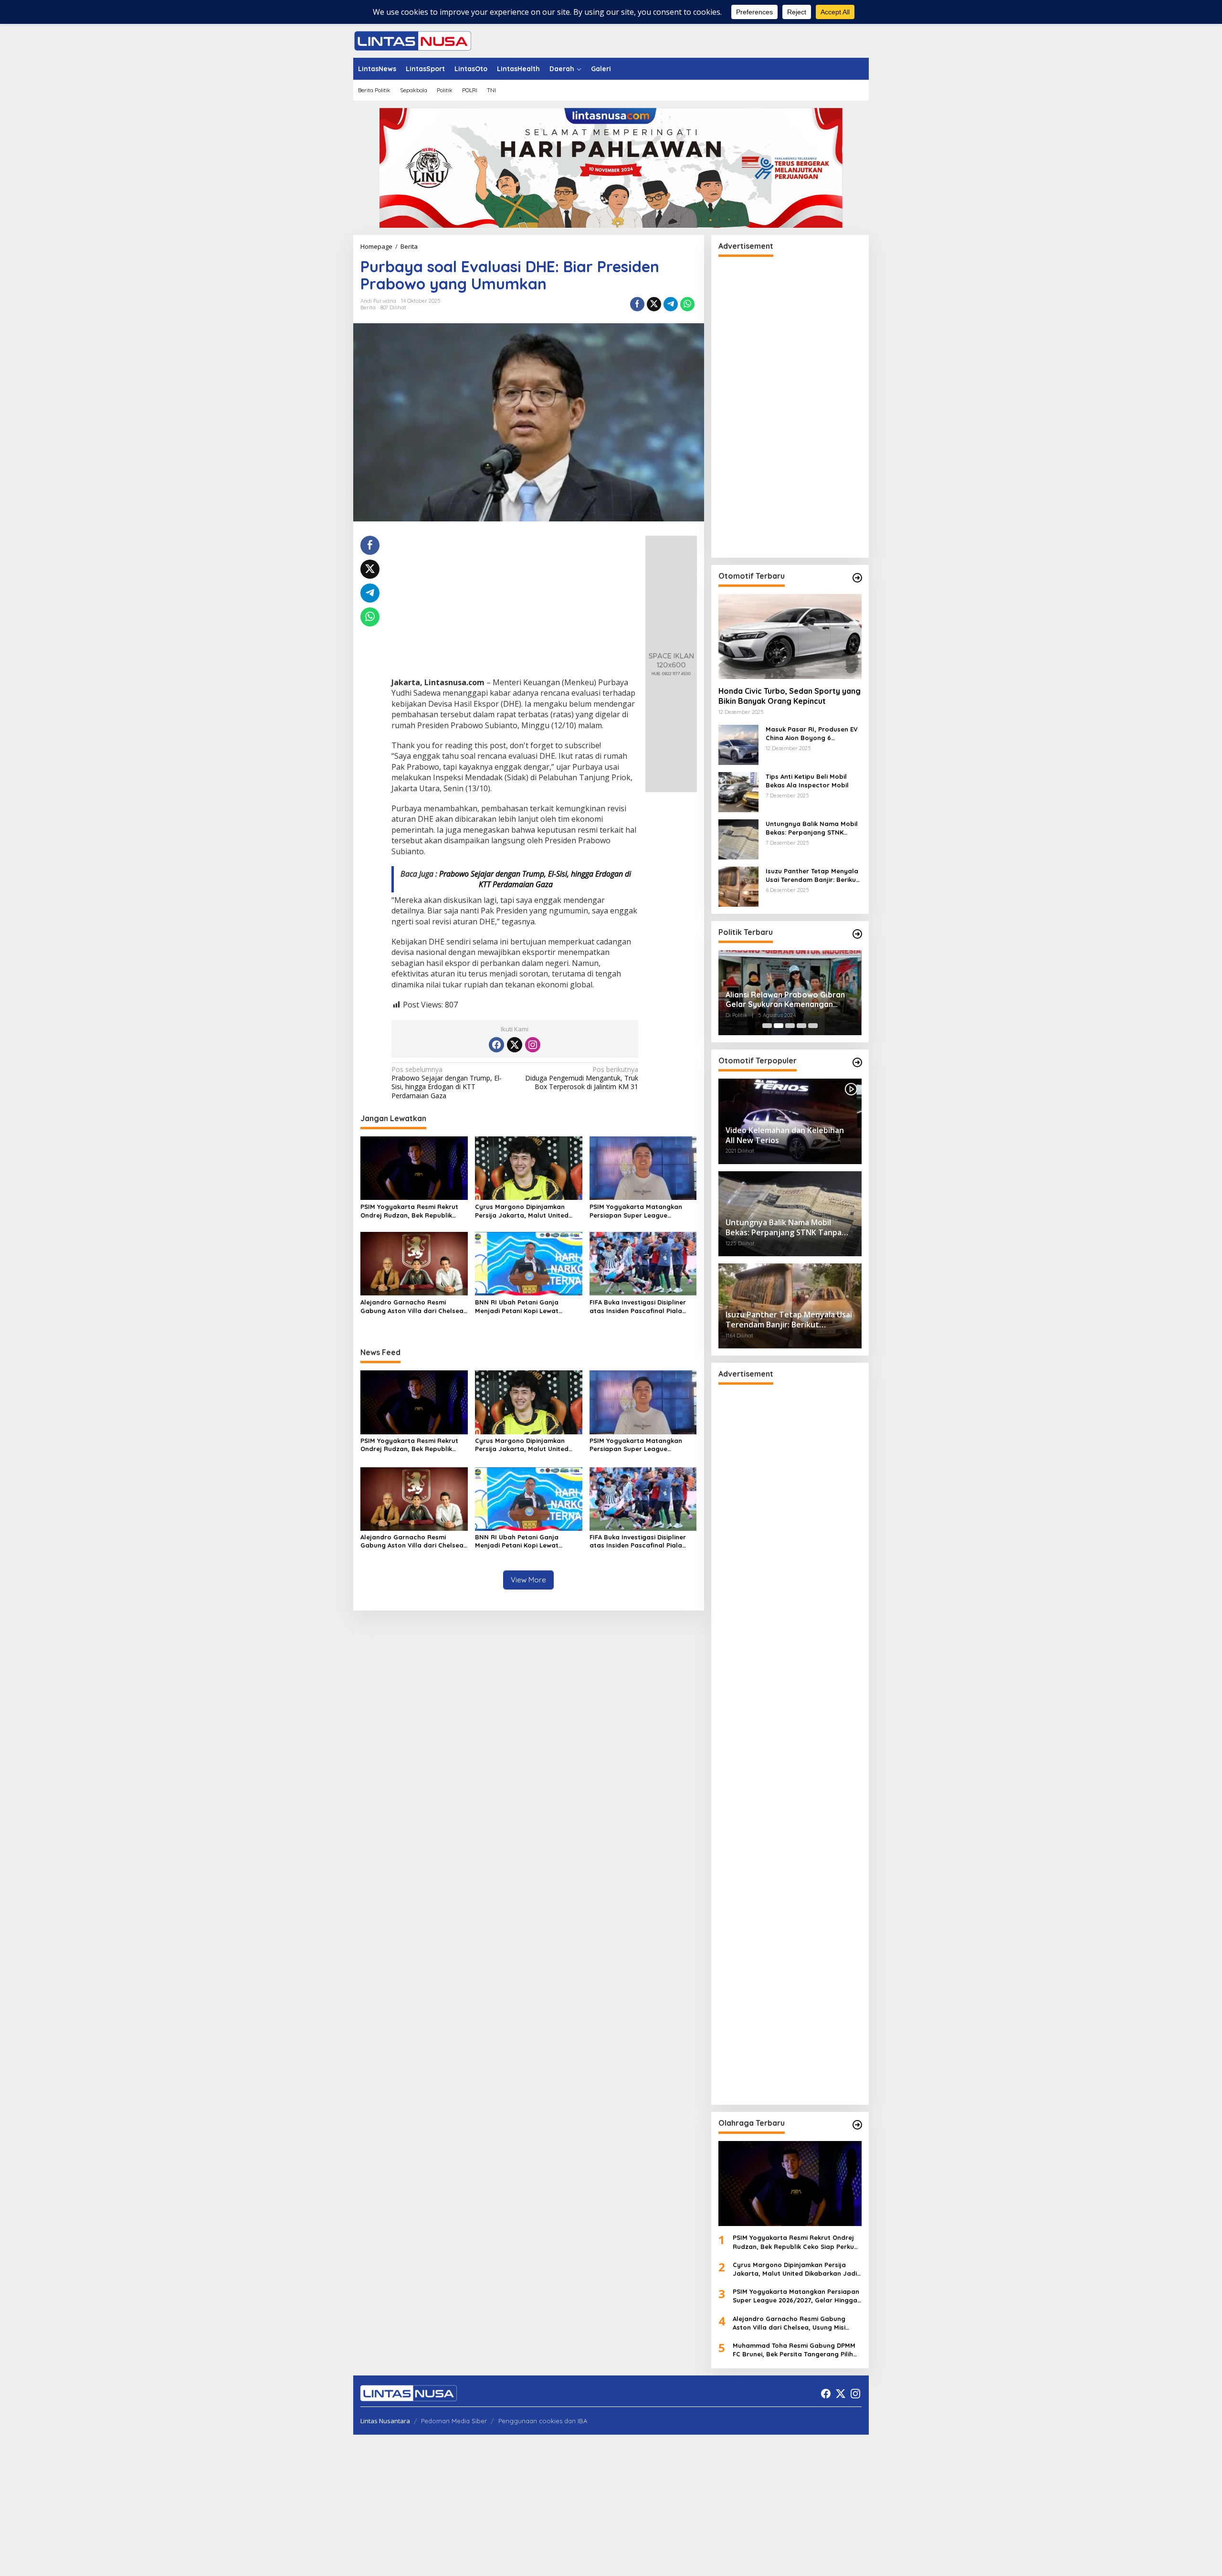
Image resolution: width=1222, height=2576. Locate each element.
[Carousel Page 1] (767, 1026)
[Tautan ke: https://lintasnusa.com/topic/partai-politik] (857, 934)
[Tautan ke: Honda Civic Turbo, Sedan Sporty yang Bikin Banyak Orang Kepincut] (790, 636)
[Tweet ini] (654, 304)
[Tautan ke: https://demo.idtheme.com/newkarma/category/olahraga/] (857, 2125)
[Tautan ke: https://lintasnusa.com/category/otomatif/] (857, 1062)
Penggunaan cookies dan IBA (543, 2421)
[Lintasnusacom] (413, 40)
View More (528, 1580)
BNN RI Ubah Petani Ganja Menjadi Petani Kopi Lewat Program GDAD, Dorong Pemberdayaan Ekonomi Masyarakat (517, 1307)
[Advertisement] (515, 606)
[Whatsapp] (687, 304)
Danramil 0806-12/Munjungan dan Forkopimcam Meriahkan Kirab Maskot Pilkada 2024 (788, 1000)
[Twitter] (515, 1045)
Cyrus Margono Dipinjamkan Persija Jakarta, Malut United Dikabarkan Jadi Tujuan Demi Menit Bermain (522, 1211)
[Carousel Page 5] (813, 1026)
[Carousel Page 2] (779, 1026)
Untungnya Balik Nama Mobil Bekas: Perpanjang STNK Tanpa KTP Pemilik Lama (812, 828)
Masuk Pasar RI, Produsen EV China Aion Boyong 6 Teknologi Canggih (812, 734)
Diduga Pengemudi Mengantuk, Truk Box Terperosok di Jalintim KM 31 (582, 1078)
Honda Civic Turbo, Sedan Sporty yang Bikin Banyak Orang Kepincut (790, 696)
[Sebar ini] (637, 304)
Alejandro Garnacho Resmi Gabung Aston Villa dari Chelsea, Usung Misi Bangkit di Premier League (413, 1307)
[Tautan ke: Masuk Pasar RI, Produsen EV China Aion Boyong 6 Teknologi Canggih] (738, 744)
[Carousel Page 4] (801, 1026)
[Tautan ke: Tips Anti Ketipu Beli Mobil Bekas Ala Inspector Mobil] (738, 791)
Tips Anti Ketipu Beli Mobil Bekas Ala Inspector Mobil (807, 781)
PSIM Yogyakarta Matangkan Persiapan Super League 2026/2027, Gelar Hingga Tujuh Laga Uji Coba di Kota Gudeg (638, 1211)
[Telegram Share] (671, 304)
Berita (368, 307)
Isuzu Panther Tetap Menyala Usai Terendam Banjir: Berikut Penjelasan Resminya (812, 875)
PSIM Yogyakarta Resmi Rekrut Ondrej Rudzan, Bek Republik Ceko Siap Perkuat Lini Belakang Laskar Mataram (411, 1211)
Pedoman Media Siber (454, 2421)
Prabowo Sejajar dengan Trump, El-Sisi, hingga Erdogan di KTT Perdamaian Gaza (535, 879)
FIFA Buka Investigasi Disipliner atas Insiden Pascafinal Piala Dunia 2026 (638, 1307)
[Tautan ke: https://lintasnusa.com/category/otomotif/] (857, 578)
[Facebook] (496, 1045)
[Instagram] (533, 1045)
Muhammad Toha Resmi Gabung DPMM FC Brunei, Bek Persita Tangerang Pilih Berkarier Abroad (794, 2350)
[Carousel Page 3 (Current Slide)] (790, 1026)
